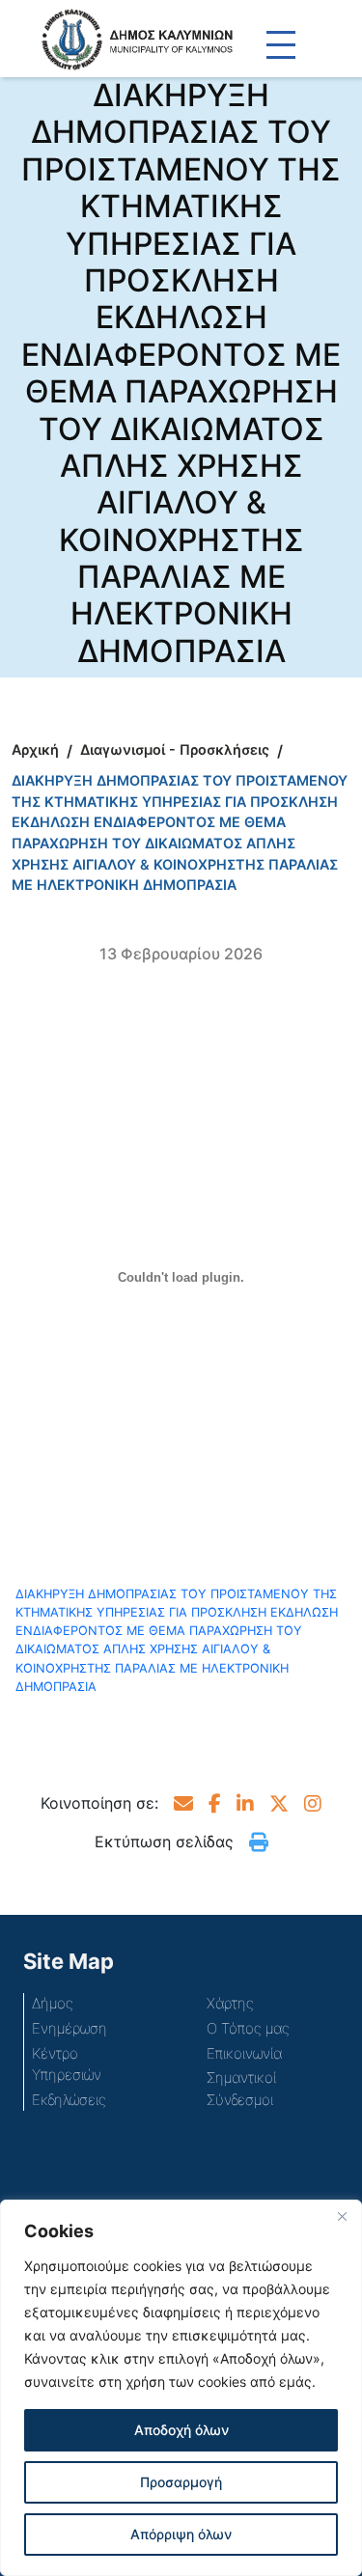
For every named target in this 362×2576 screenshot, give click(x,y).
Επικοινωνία (244, 2053)
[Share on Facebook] (215, 1803)
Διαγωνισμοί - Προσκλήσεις (175, 749)
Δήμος (53, 2003)
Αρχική (35, 749)
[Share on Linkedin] (245, 1803)
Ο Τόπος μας (248, 2028)
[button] (183, 1803)
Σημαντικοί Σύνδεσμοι (241, 2089)
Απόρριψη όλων (181, 2534)
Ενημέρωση (70, 2028)
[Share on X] (279, 1803)
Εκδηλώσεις (69, 2100)
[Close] (342, 2216)
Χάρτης (230, 2003)
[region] (181, 2388)
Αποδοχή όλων (181, 2430)
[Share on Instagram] (313, 1803)
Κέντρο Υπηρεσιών (67, 2064)
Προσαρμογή (181, 2482)
